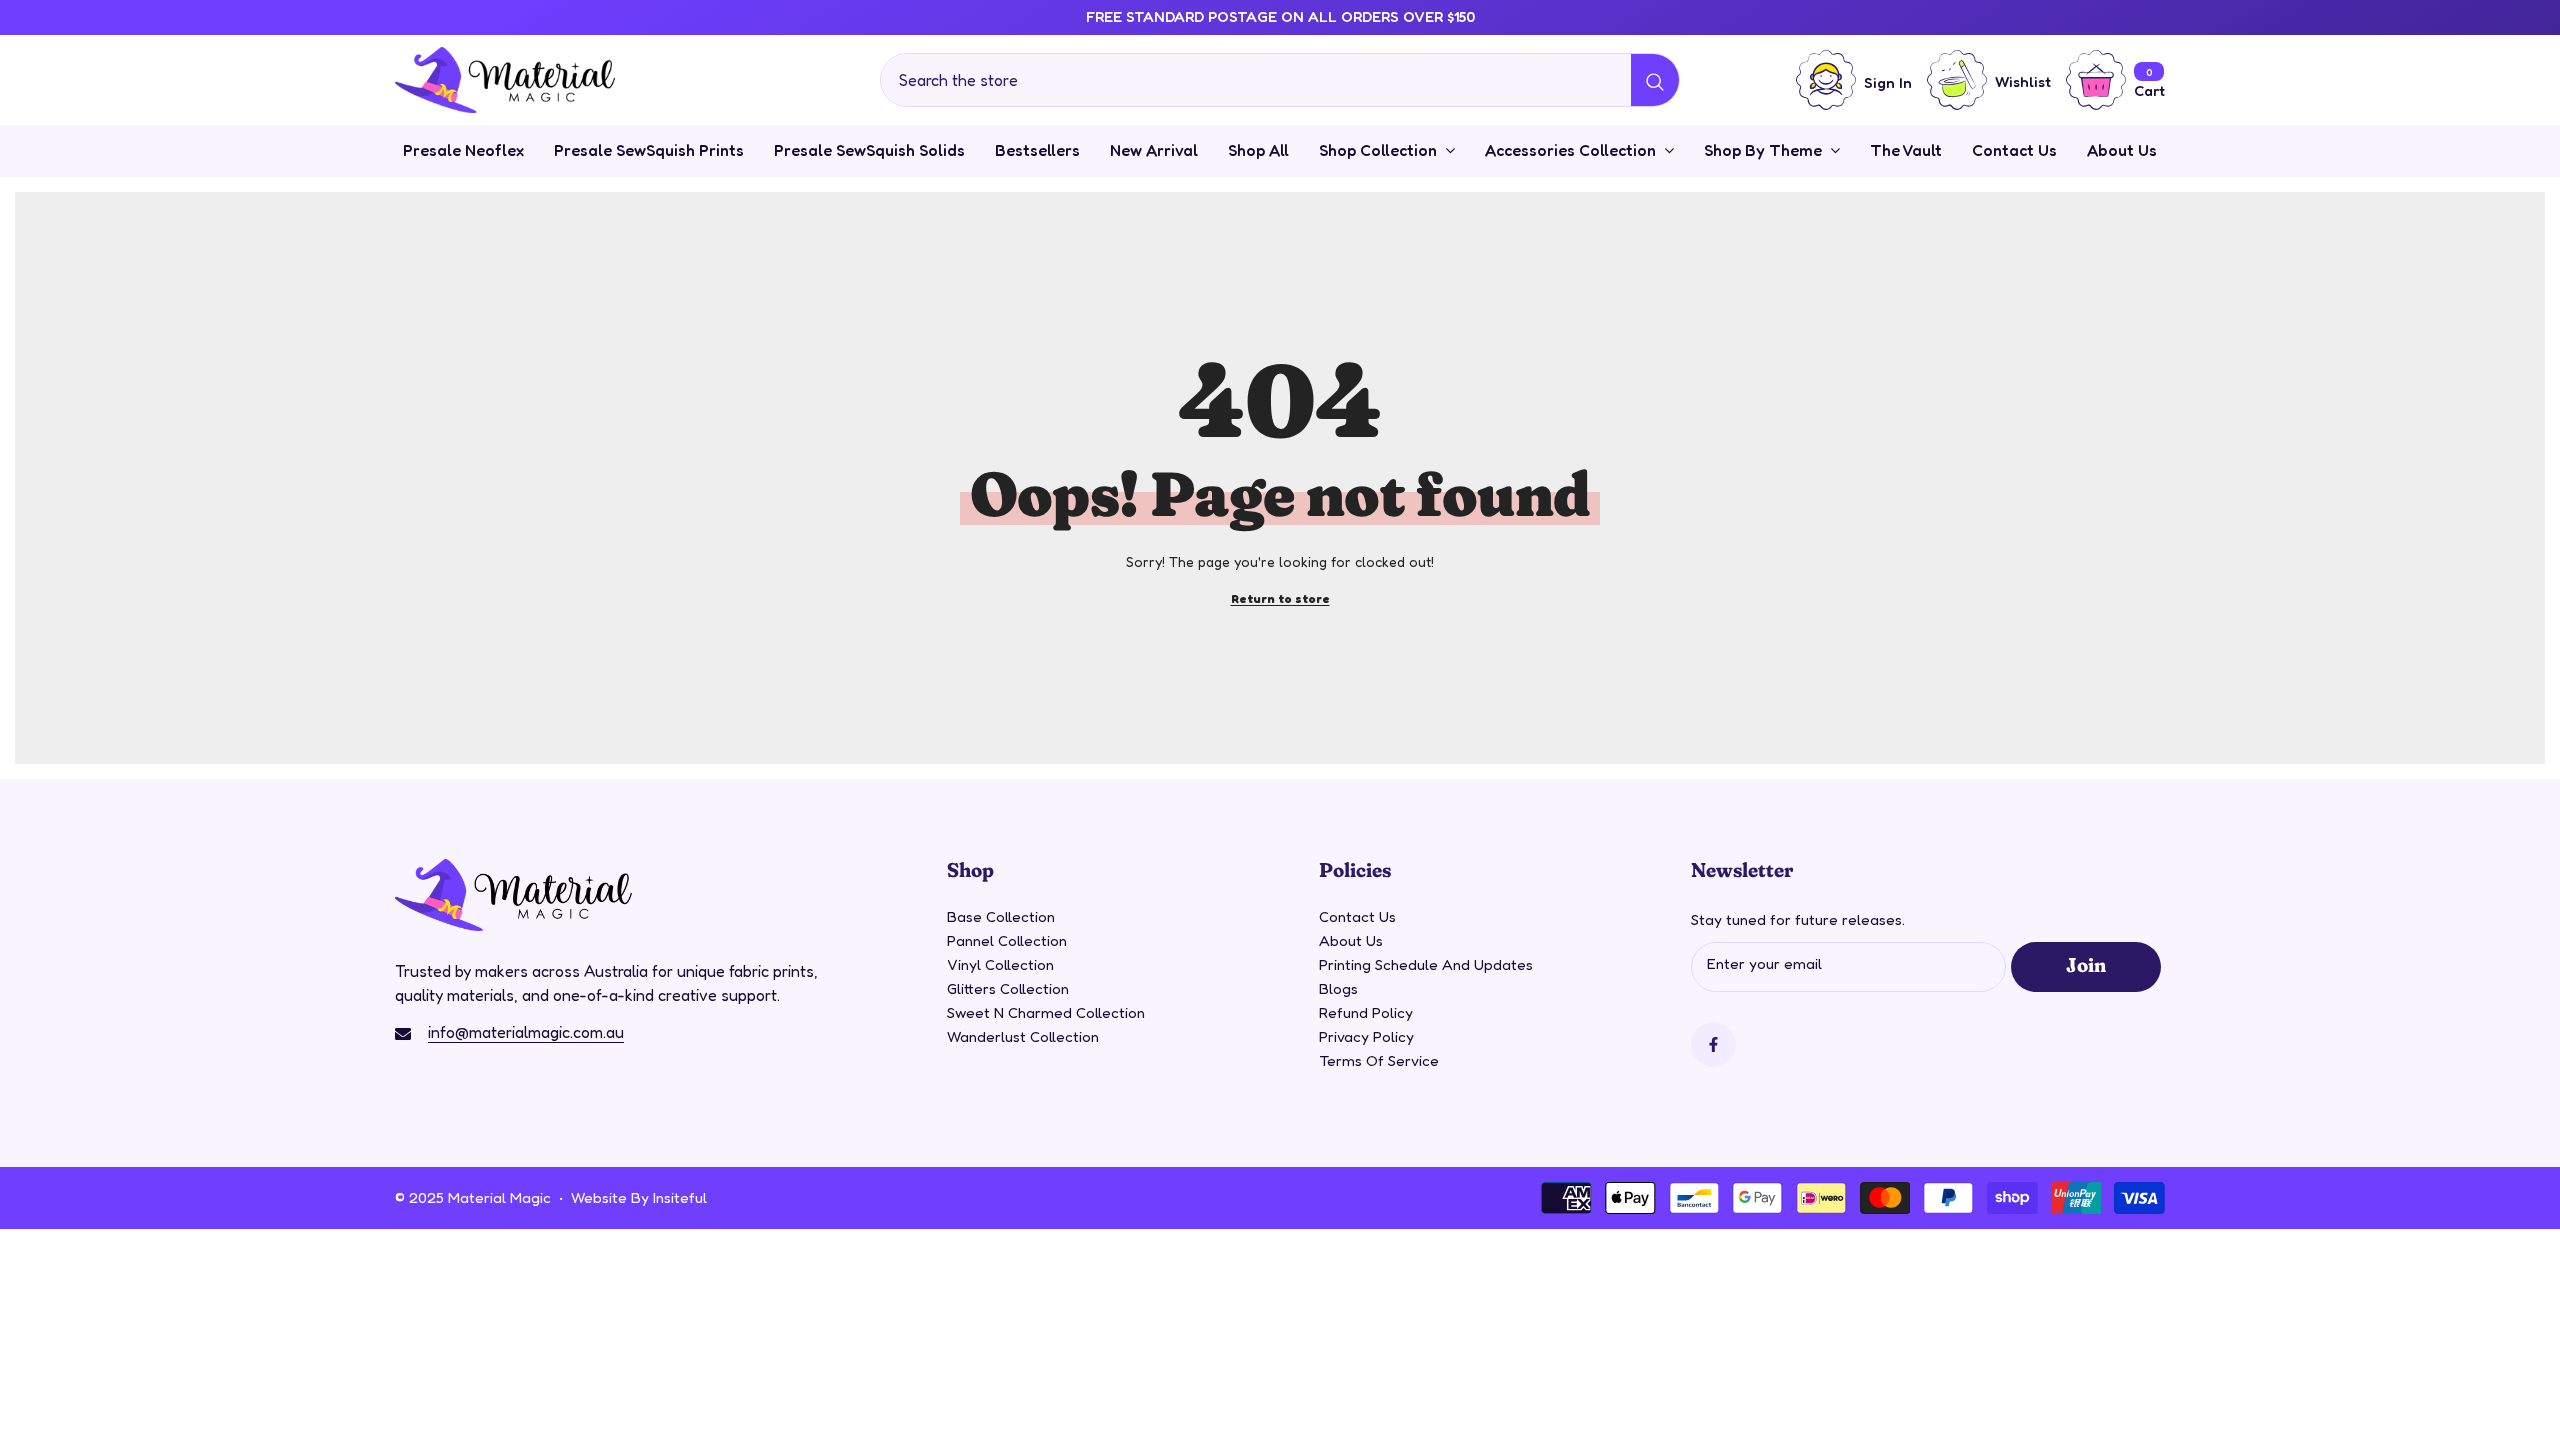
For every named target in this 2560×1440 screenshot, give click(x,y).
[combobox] (1256, 80)
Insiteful (680, 1197)
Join (2085, 964)
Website (599, 1197)
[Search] (1280, 80)
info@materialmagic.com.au (526, 1032)
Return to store (1280, 598)
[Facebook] (1713, 1044)
